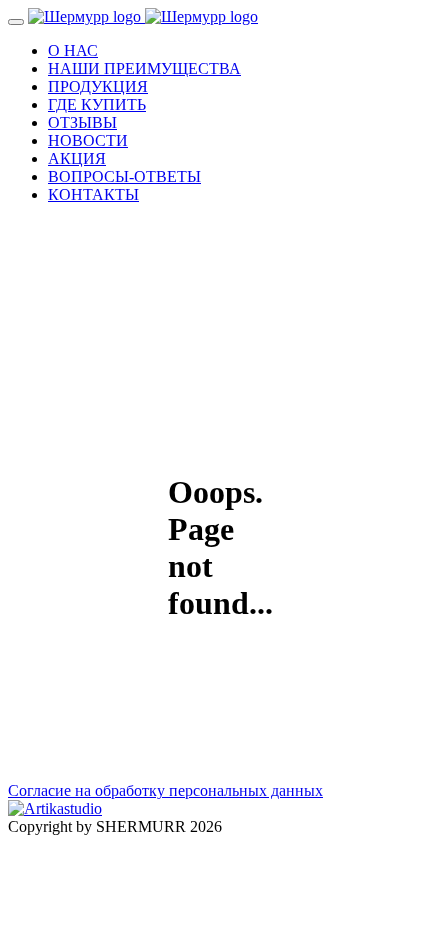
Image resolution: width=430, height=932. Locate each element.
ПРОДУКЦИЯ (98, 86)
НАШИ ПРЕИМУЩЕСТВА (144, 68)
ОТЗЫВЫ (82, 122)
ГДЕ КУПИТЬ (97, 104)
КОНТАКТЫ (93, 194)
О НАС (73, 50)
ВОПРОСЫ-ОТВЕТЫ (124, 176)
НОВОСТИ (88, 140)
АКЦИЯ (77, 158)
